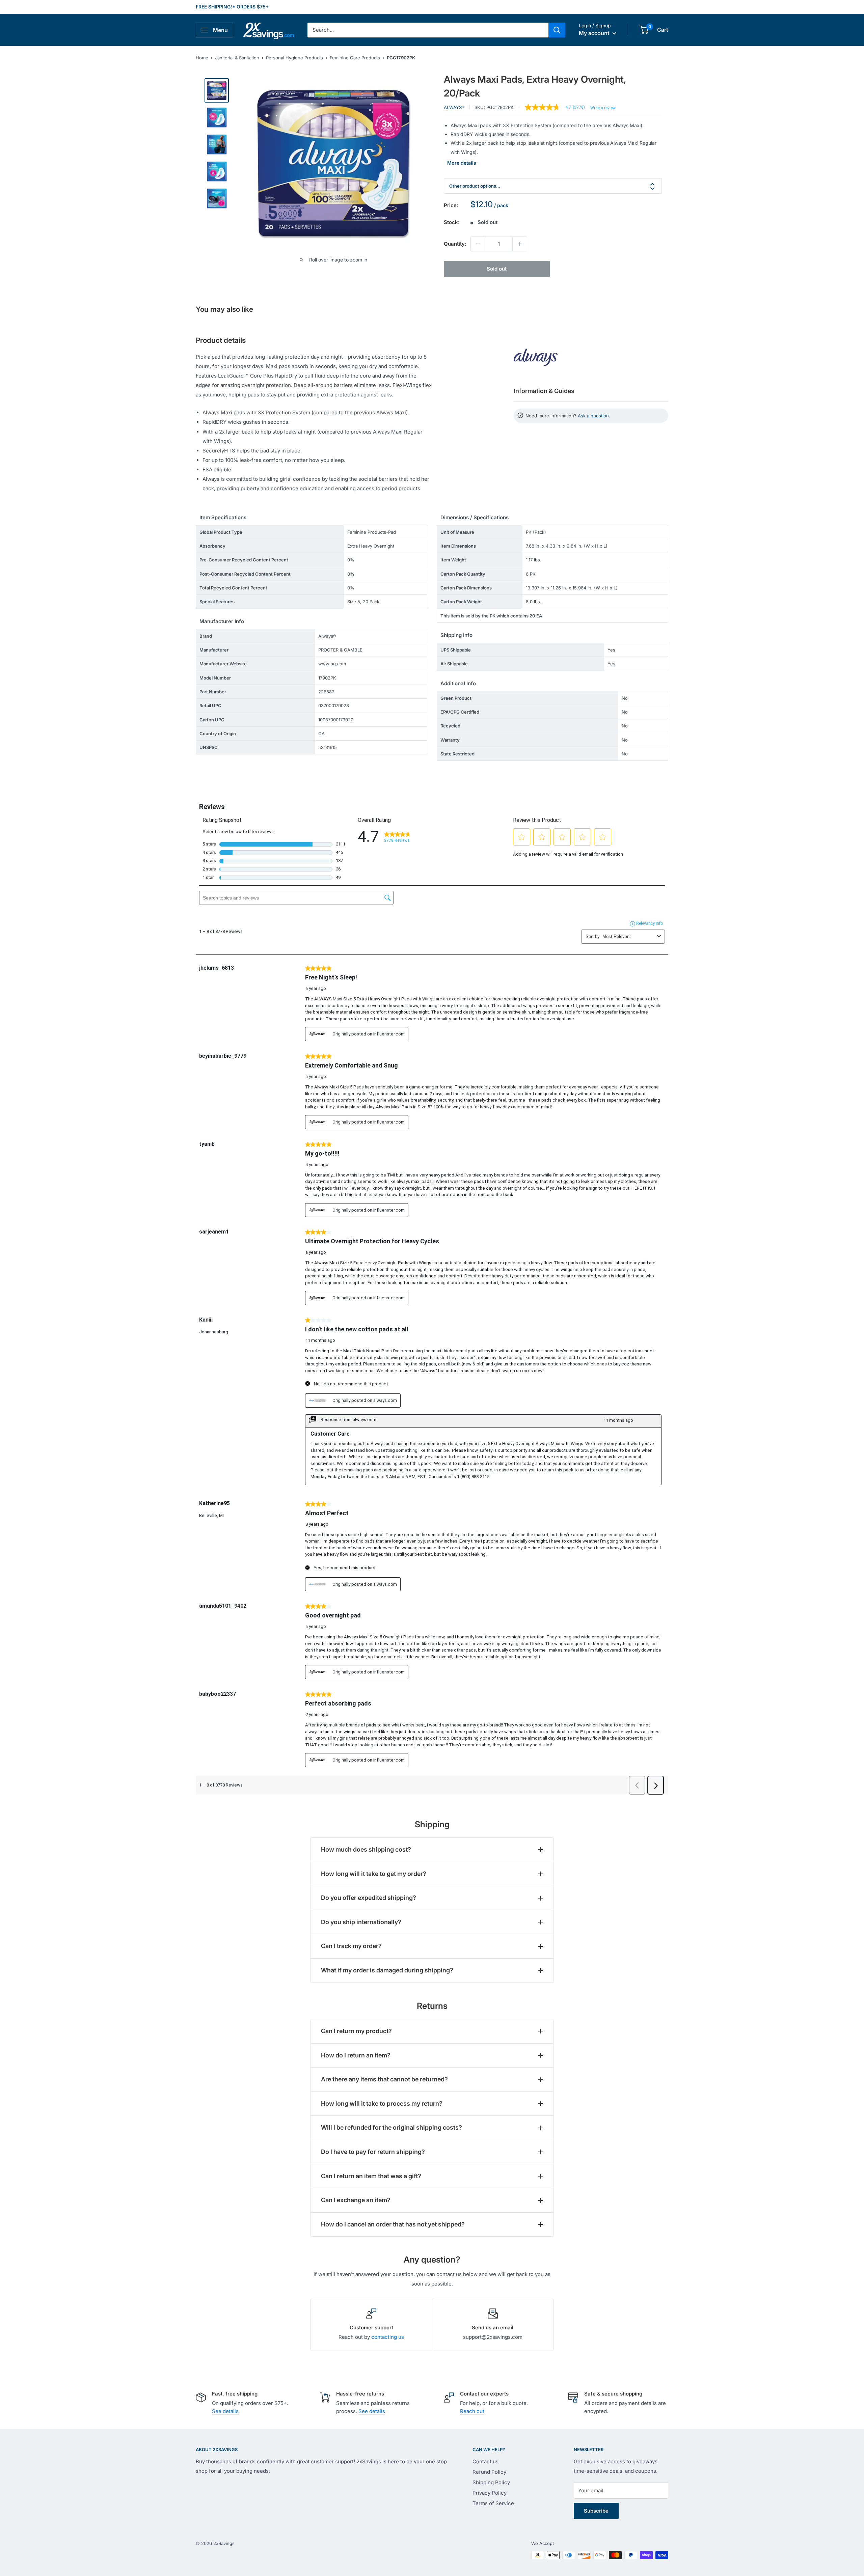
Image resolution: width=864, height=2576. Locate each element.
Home (202, 58)
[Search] (557, 30)
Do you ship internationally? (361, 1922)
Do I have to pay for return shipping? (373, 2152)
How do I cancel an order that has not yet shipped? (393, 2224)
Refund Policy (489, 2472)
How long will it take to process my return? (382, 2103)
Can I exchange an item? (356, 2200)
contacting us (388, 2337)
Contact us (485, 2461)
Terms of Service (493, 2503)
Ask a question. (594, 416)
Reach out (472, 2411)
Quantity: (455, 244)
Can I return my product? (356, 2031)
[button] (644, 30)
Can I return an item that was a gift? (371, 2176)
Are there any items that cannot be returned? (384, 2079)
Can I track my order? (351, 1946)
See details (225, 2411)
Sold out (497, 269)
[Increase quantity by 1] (520, 244)
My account (595, 33)
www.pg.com (332, 664)
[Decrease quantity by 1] (478, 244)
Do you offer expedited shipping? (369, 1898)
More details (462, 163)
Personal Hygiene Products (294, 58)
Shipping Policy (491, 2482)
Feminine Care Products (355, 58)
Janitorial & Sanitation (237, 58)
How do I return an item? (356, 2055)
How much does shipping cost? (366, 1849)
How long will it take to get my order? (374, 1874)
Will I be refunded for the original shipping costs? (391, 2127)
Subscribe (596, 2511)
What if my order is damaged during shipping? (387, 1970)
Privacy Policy (490, 2493)
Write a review (603, 108)
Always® (454, 107)
